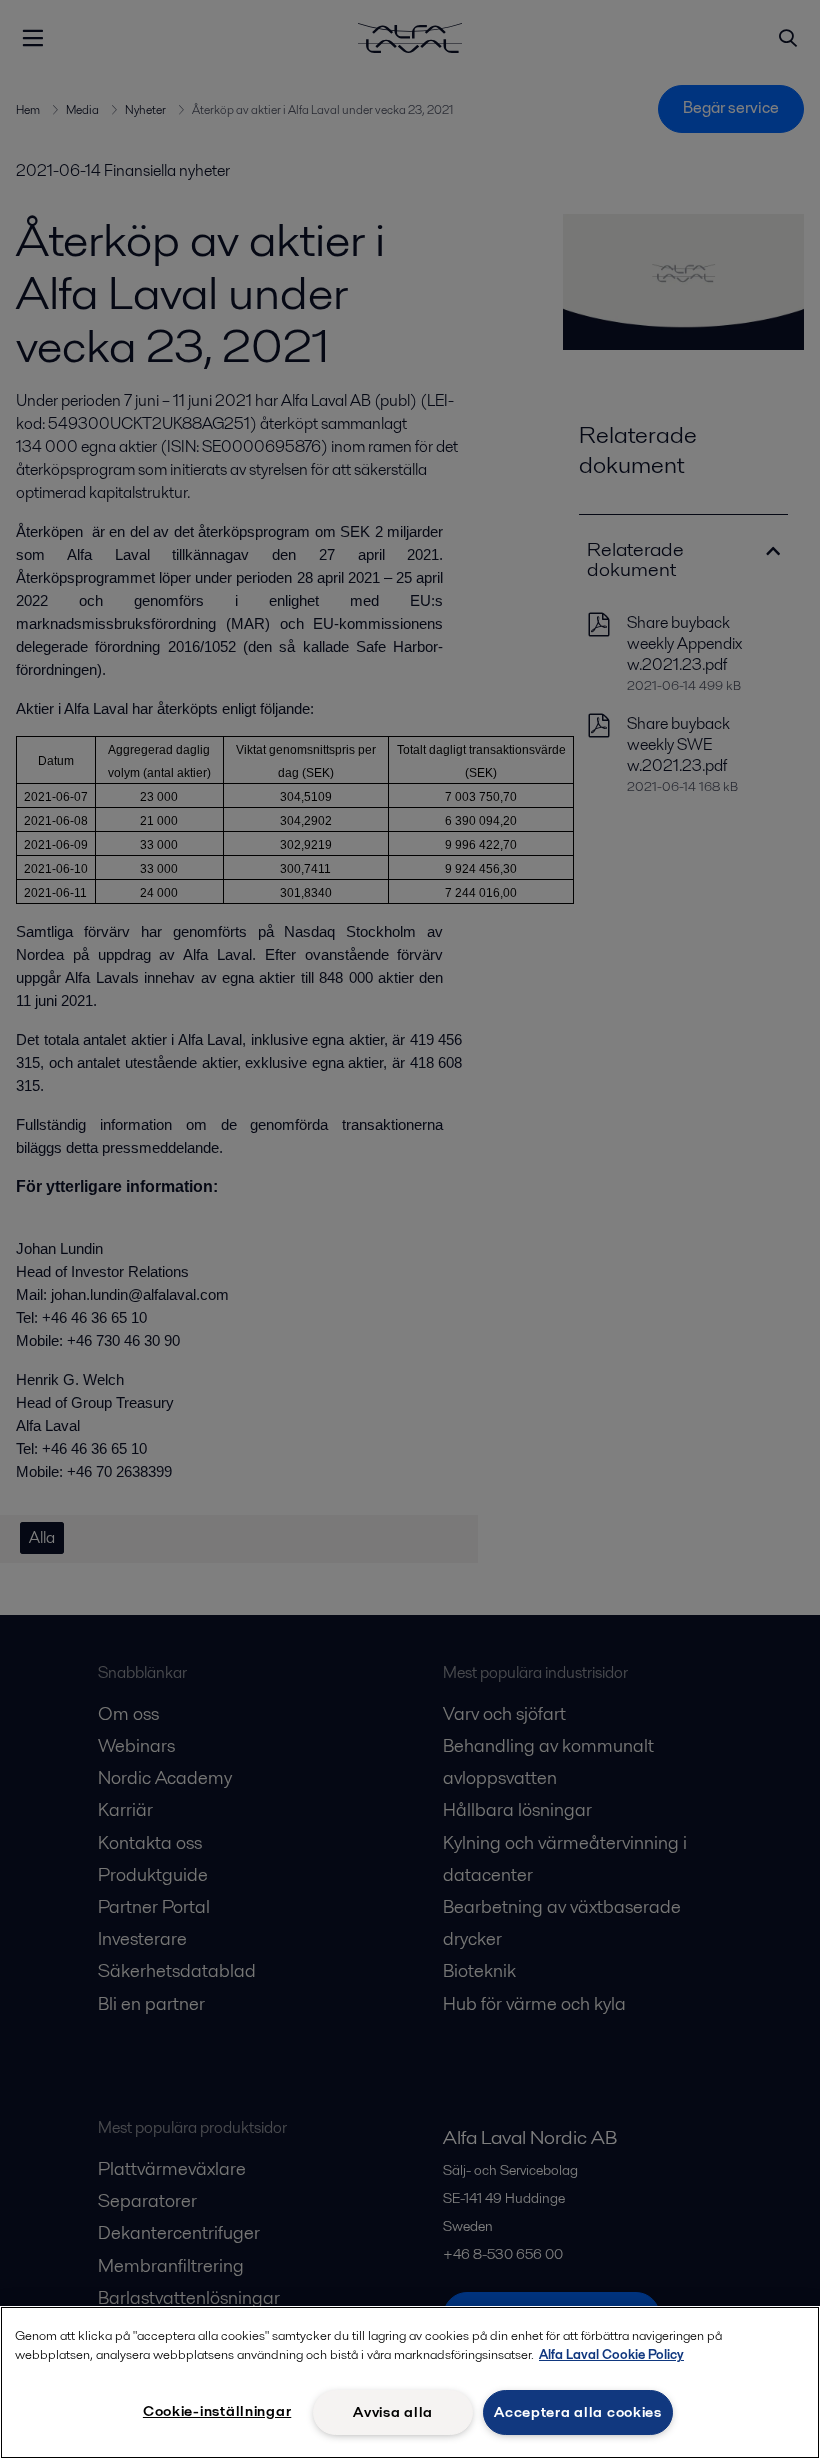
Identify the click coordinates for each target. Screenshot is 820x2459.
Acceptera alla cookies (578, 2412)
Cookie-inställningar (217, 2411)
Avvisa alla (393, 2412)
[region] (410, 2382)
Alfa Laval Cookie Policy (611, 2354)
